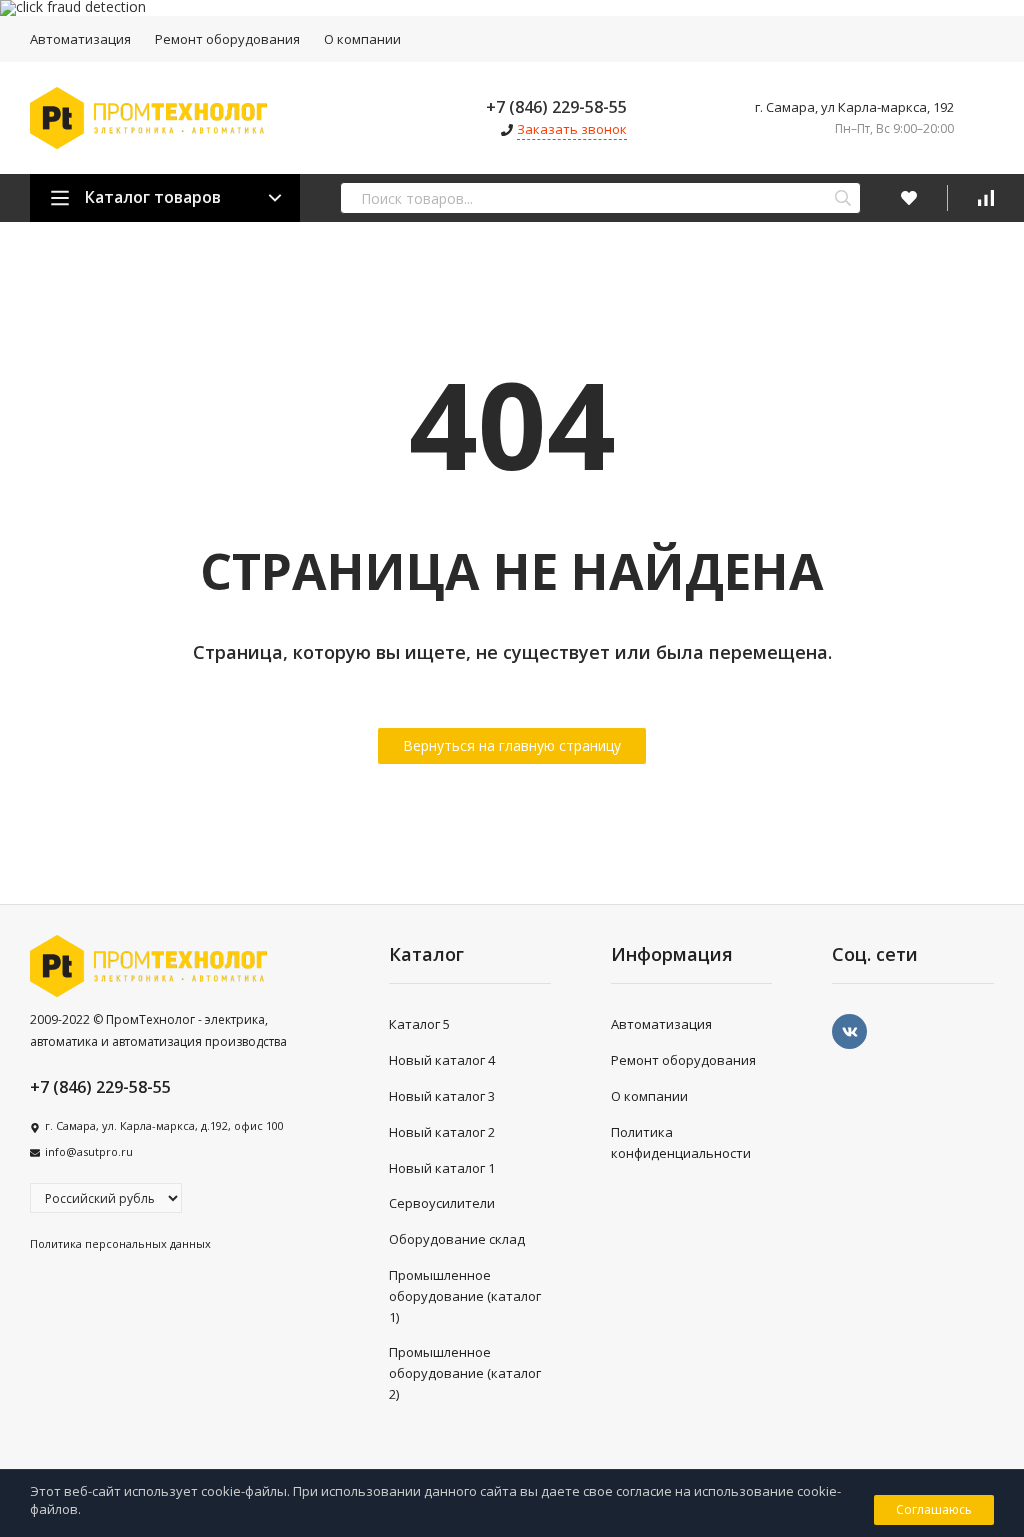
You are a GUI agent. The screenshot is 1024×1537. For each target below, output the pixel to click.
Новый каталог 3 (442, 1096)
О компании (362, 39)
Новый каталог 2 (442, 1132)
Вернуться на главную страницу (512, 745)
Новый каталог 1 (442, 1168)
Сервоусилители (442, 1203)
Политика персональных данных (120, 1243)
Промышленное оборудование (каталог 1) (465, 1296)
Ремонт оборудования (227, 39)
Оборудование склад (457, 1239)
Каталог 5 (419, 1024)
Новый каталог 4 (442, 1060)
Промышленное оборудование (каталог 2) (465, 1373)
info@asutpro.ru (89, 1151)
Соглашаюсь (934, 1509)
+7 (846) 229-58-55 (556, 107)
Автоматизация (80, 39)
